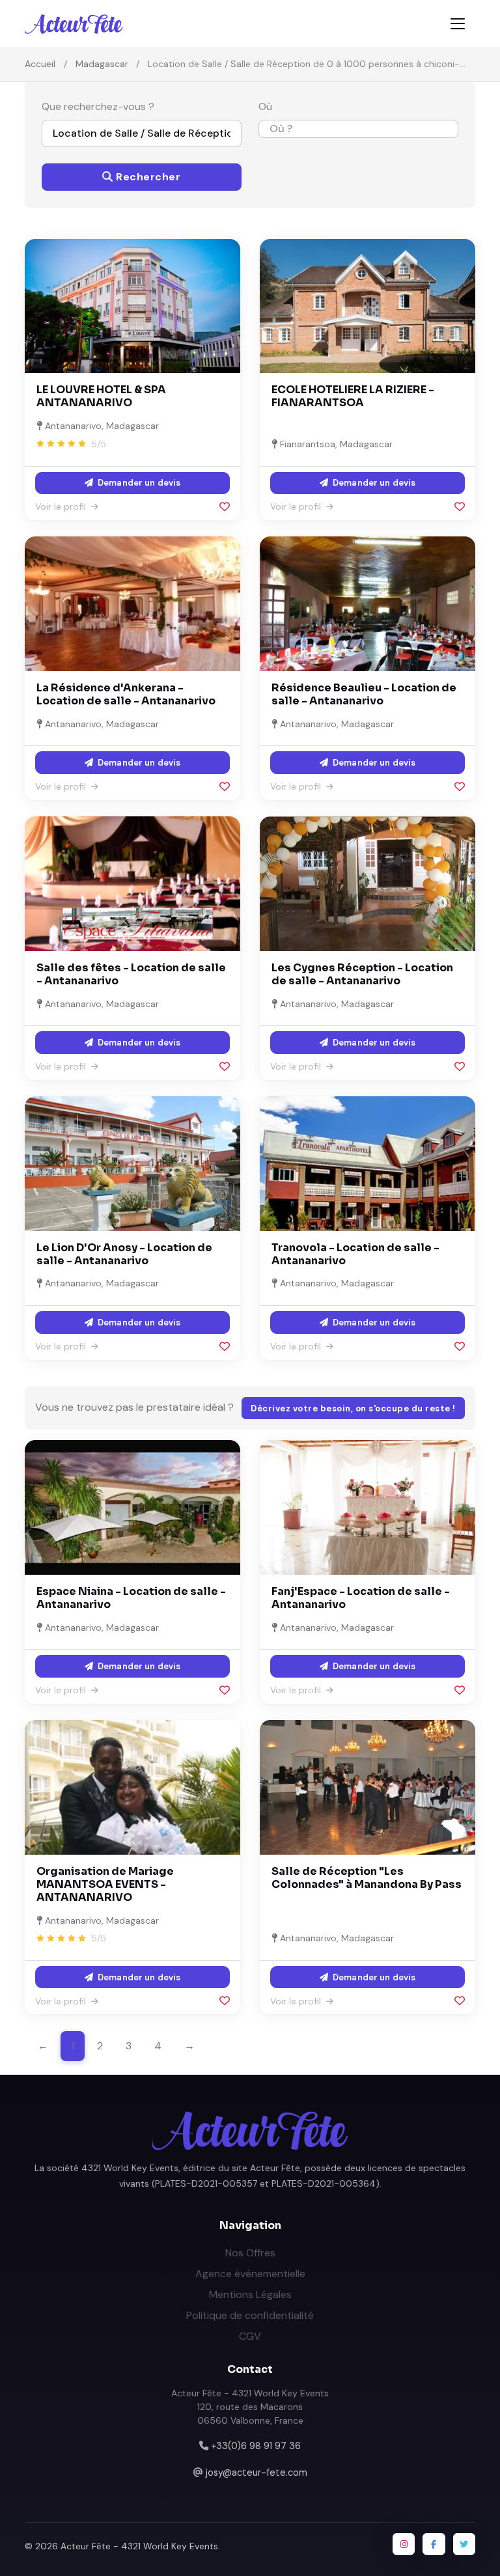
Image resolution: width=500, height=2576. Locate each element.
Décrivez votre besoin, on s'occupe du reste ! (353, 1408)
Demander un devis (138, 483)
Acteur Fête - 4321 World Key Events (139, 2546)
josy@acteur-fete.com (257, 2472)
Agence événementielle (250, 2274)
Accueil (40, 64)
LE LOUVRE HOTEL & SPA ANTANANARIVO (101, 396)
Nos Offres (250, 2253)
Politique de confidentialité (250, 2315)
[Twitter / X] (464, 2544)
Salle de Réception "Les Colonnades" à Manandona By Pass (367, 1878)
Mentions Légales (250, 2294)
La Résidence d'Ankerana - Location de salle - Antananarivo (126, 694)
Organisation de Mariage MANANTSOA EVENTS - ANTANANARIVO (105, 1884)
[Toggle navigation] (458, 24)
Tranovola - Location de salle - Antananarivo (355, 1254)
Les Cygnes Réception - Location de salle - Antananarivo (362, 974)
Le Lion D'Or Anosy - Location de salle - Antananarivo (124, 1254)
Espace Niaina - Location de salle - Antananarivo (131, 1598)
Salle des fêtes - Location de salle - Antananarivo (131, 974)
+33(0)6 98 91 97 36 (256, 2446)
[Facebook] (434, 2544)
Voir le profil (62, 506)
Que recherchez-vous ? (98, 106)
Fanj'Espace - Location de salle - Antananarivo (361, 1598)
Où (265, 106)
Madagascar (102, 64)
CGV (250, 2336)
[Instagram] (404, 2544)
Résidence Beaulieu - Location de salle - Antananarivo (364, 694)
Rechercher (147, 177)
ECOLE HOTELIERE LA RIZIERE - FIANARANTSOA (353, 396)
